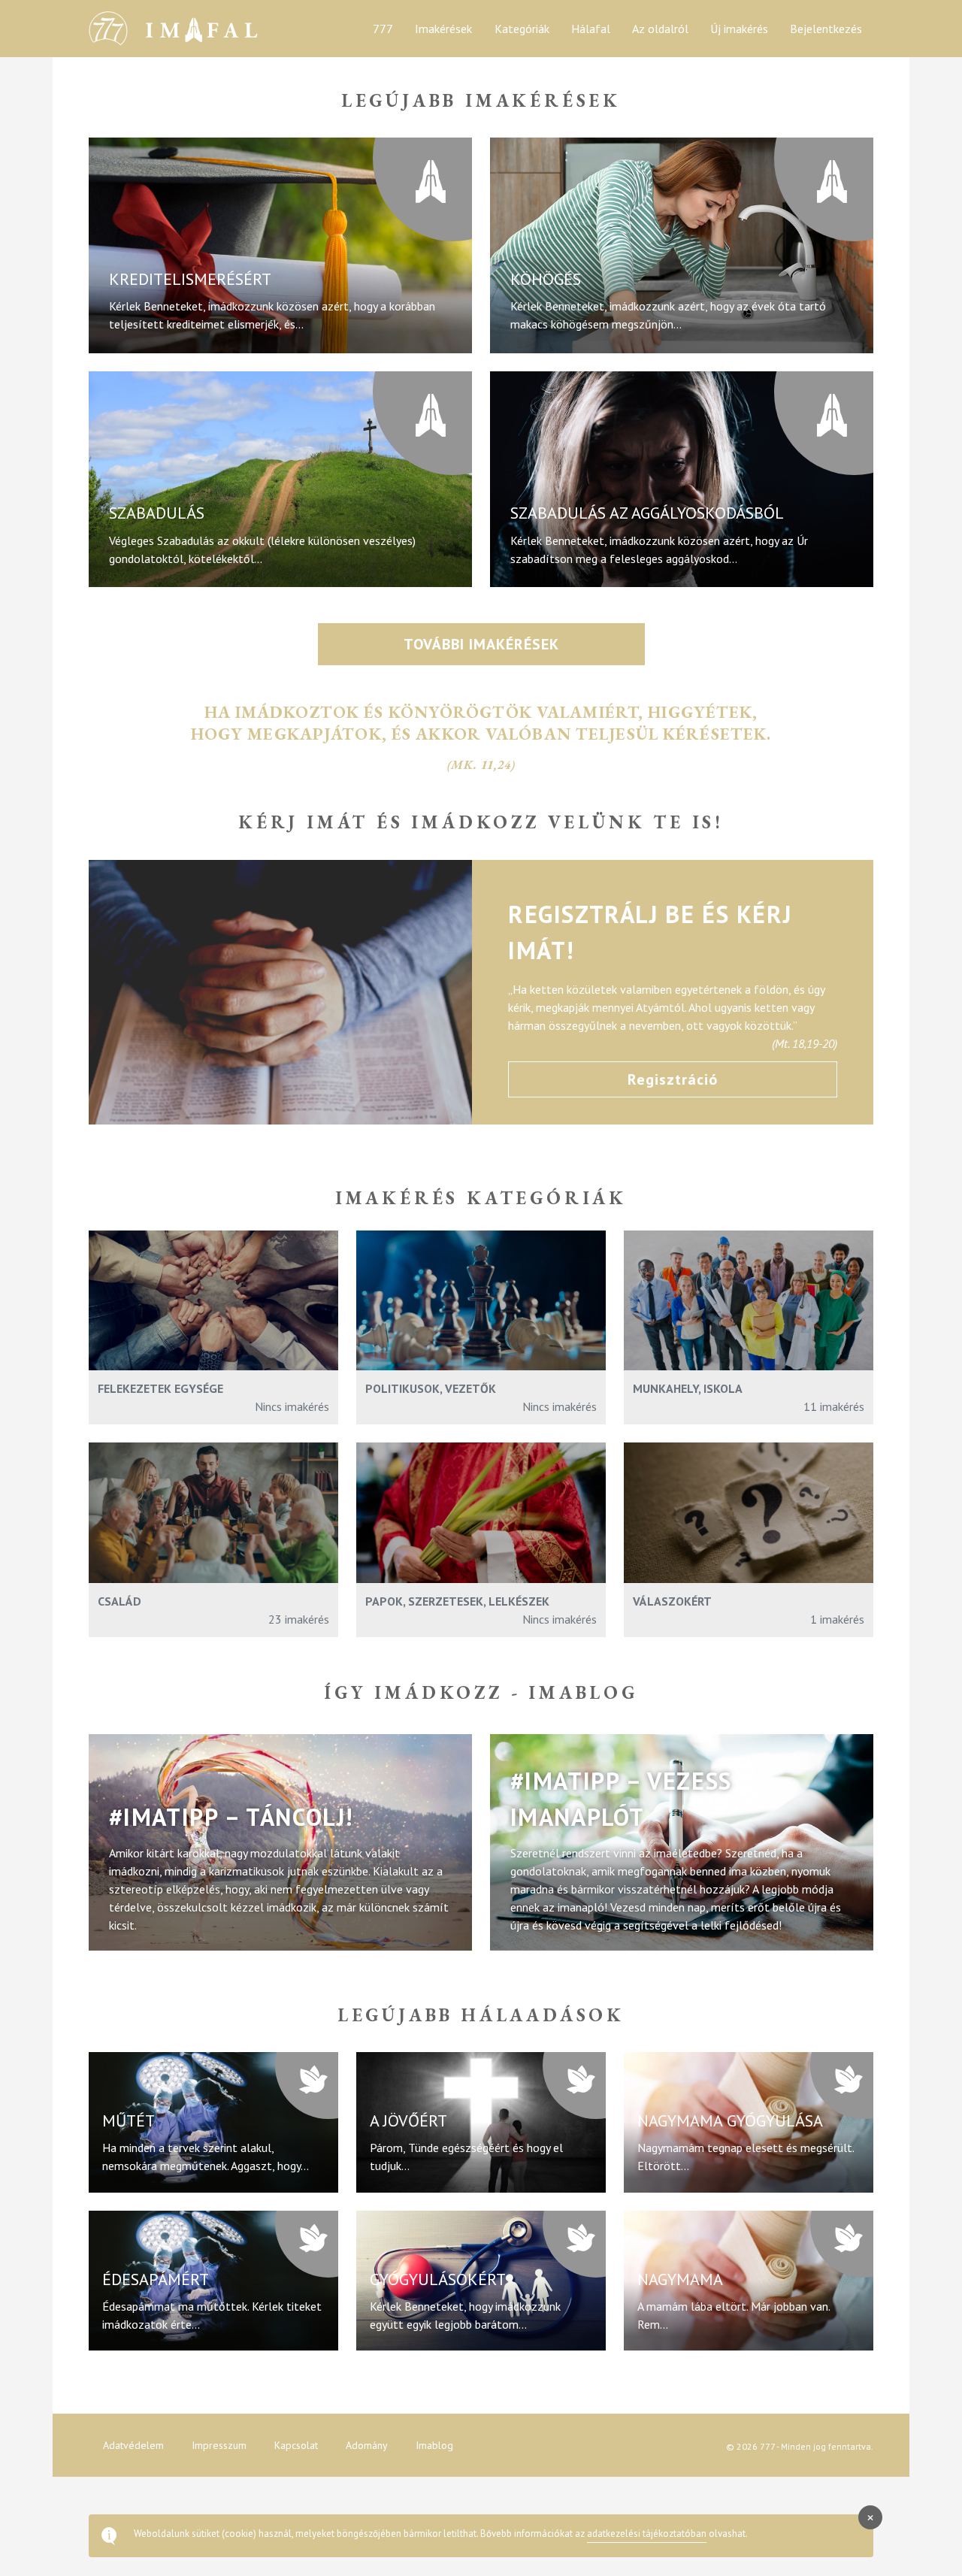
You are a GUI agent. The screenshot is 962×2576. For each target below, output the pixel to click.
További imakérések (481, 644)
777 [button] (383, 29)
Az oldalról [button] (660, 29)
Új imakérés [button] (739, 29)
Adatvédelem (133, 2445)
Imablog (434, 2445)
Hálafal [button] (591, 29)
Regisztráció (673, 1079)
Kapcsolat (296, 2445)
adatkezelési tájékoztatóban (647, 2534)
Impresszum (219, 2445)
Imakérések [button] (443, 29)
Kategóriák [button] (522, 29)
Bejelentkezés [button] (826, 29)
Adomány (367, 2445)
